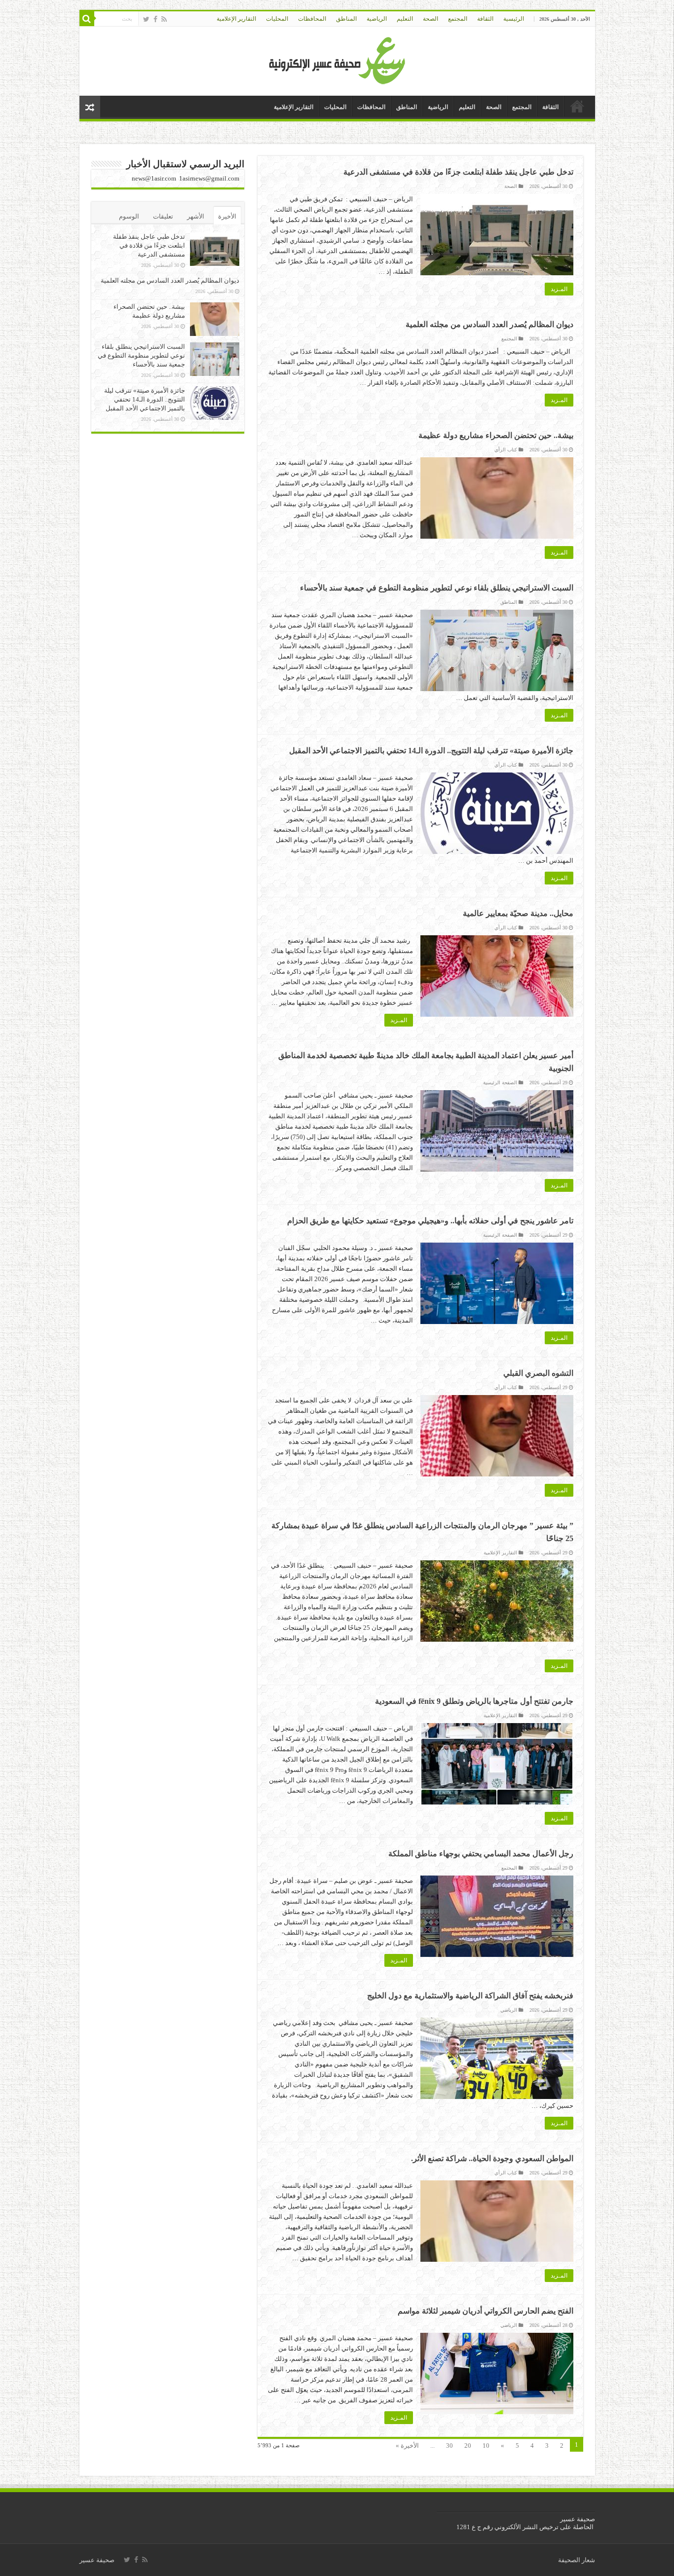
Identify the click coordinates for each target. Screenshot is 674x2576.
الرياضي (509, 2010)
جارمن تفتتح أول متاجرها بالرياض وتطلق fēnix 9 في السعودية (474, 1701)
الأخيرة (227, 216)
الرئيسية (514, 19)
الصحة (431, 19)
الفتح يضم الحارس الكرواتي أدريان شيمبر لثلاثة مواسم (486, 2311)
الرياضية (377, 19)
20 (468, 2446)
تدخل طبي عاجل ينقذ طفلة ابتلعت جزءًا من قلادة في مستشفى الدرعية (458, 172)
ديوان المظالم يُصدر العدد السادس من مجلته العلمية (489, 324)
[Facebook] (155, 19)
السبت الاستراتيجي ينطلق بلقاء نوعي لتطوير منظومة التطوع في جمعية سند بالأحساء (437, 588)
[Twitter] (146, 19)
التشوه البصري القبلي (538, 1373)
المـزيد (559, 289)
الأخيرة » (407, 2446)
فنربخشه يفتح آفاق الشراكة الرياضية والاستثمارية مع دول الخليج (470, 1996)
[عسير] (337, 59)
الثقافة (485, 19)
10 (486, 2446)
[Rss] (164, 19)
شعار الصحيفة (577, 2560)
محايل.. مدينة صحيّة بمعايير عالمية (518, 913)
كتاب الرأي (506, 450)
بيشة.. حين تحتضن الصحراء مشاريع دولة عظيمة (496, 435)
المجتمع (458, 19)
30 (449, 2446)
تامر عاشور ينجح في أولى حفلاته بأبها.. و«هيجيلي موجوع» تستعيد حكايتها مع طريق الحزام (430, 1221)
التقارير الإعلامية (236, 19)
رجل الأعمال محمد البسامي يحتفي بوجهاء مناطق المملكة (480, 1854)
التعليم (405, 19)
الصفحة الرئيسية (500, 1083)
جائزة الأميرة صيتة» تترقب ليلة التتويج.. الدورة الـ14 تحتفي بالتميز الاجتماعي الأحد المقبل (431, 751)
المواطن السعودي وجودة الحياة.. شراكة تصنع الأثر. (492, 2158)
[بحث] (87, 19)
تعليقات (163, 216)
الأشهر (196, 216)
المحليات (277, 19)
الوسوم (129, 216)
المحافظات (312, 19)
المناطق (346, 19)
